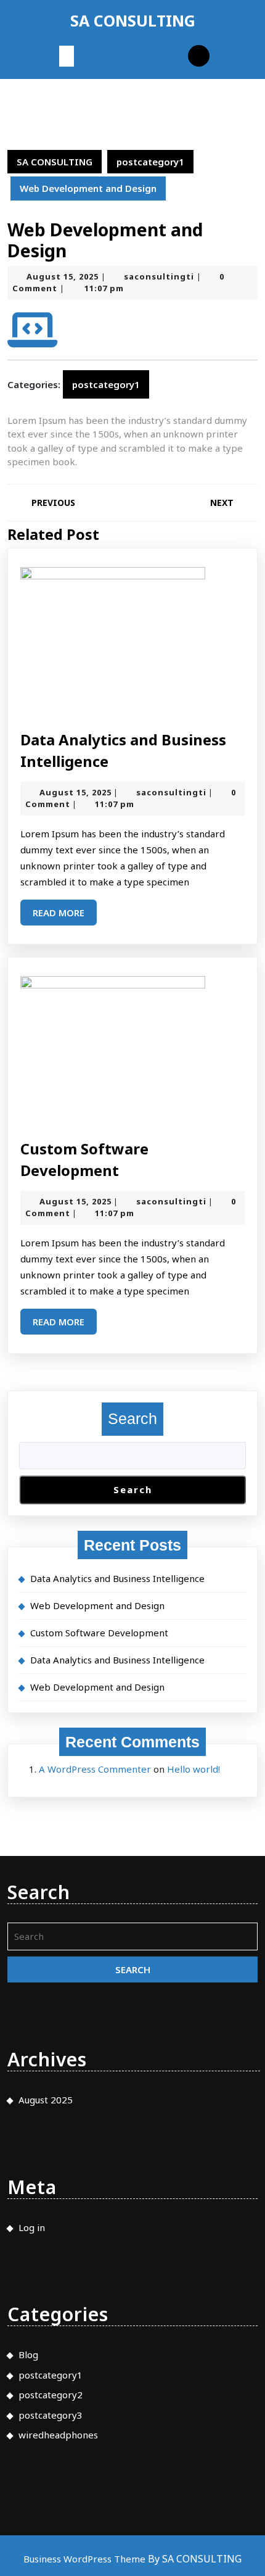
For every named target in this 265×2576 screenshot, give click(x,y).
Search (132, 1418)
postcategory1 (150, 162)
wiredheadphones (58, 2435)
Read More (65, 916)
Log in (32, 2227)
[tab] (67, 56)
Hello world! (194, 1769)
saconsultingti (159, 276)
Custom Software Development (99, 1633)
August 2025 (46, 2100)
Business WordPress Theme (86, 2559)
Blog (28, 2354)
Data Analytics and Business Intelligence (117, 1578)
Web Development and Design (97, 1605)
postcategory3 (51, 2415)
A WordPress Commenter (95, 1769)
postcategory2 (51, 2395)
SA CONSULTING (133, 20)
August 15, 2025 (63, 276)
